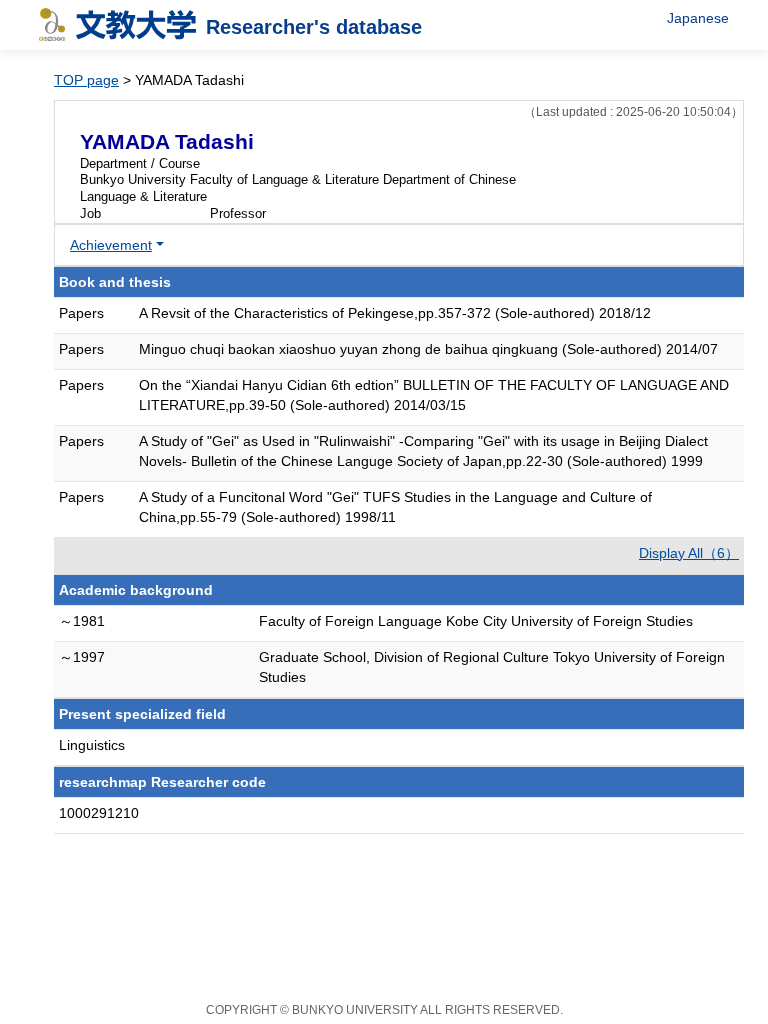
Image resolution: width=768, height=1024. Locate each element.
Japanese (698, 18)
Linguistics (92, 745)
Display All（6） (689, 553)
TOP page (86, 80)
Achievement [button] (111, 245)
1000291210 (99, 813)
